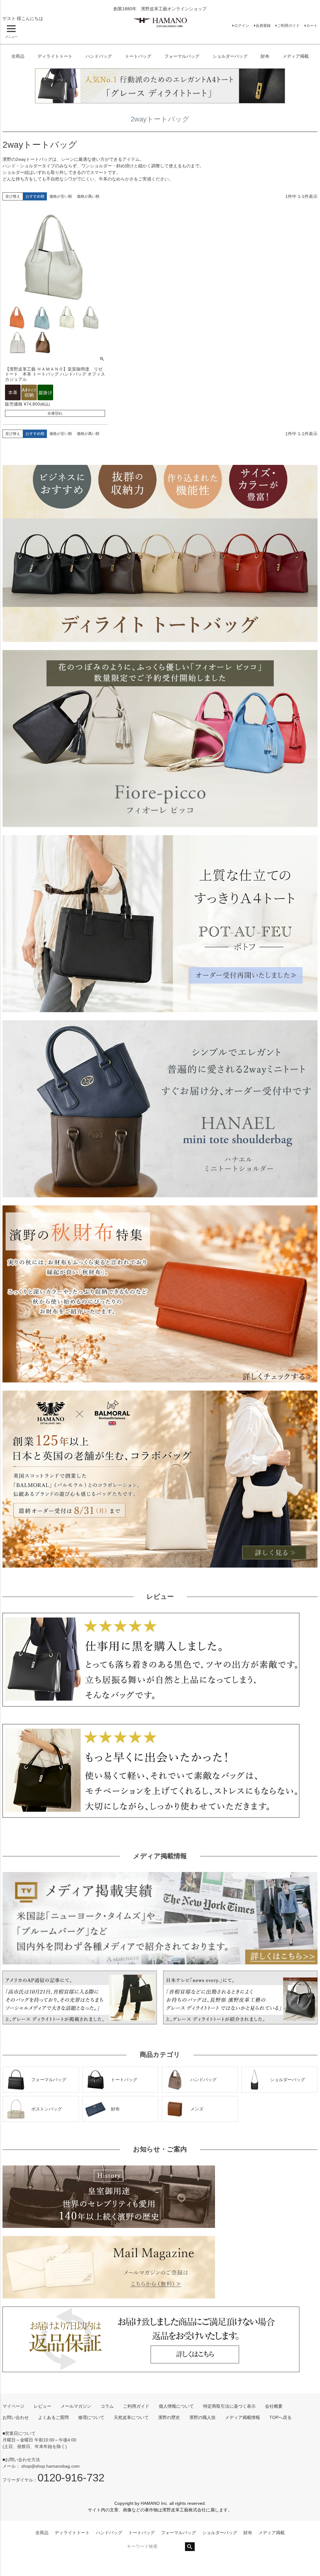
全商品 (18, 56)
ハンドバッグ (99, 56)
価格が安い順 (61, 196)
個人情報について (176, 2406)
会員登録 (263, 26)
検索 (190, 2547)
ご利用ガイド (288, 26)
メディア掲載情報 (242, 2417)
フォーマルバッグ (182, 56)
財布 (265, 56)
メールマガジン (76, 2406)
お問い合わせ (16, 2417)
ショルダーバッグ (230, 56)
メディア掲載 (296, 56)
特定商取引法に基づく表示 (229, 2406)
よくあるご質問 (53, 2417)
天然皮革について (131, 2417)
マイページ (13, 2406)
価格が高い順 (88, 196)
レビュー (42, 2406)
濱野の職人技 (202, 2417)
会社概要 (274, 2406)
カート (312, 26)
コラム (107, 2406)
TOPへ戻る (280, 2417)
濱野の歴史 (169, 2417)
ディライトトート (55, 56)
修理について (91, 2417)
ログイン (242, 26)
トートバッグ (138, 56)
